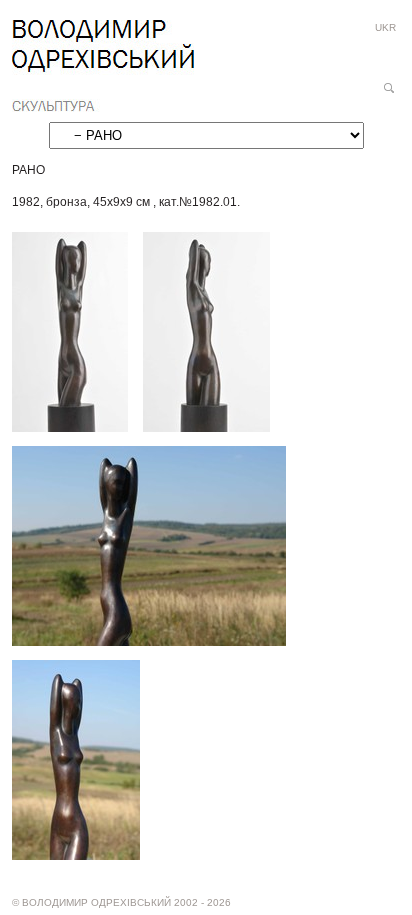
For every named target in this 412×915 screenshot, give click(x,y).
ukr (385, 27)
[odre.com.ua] (103, 66)
